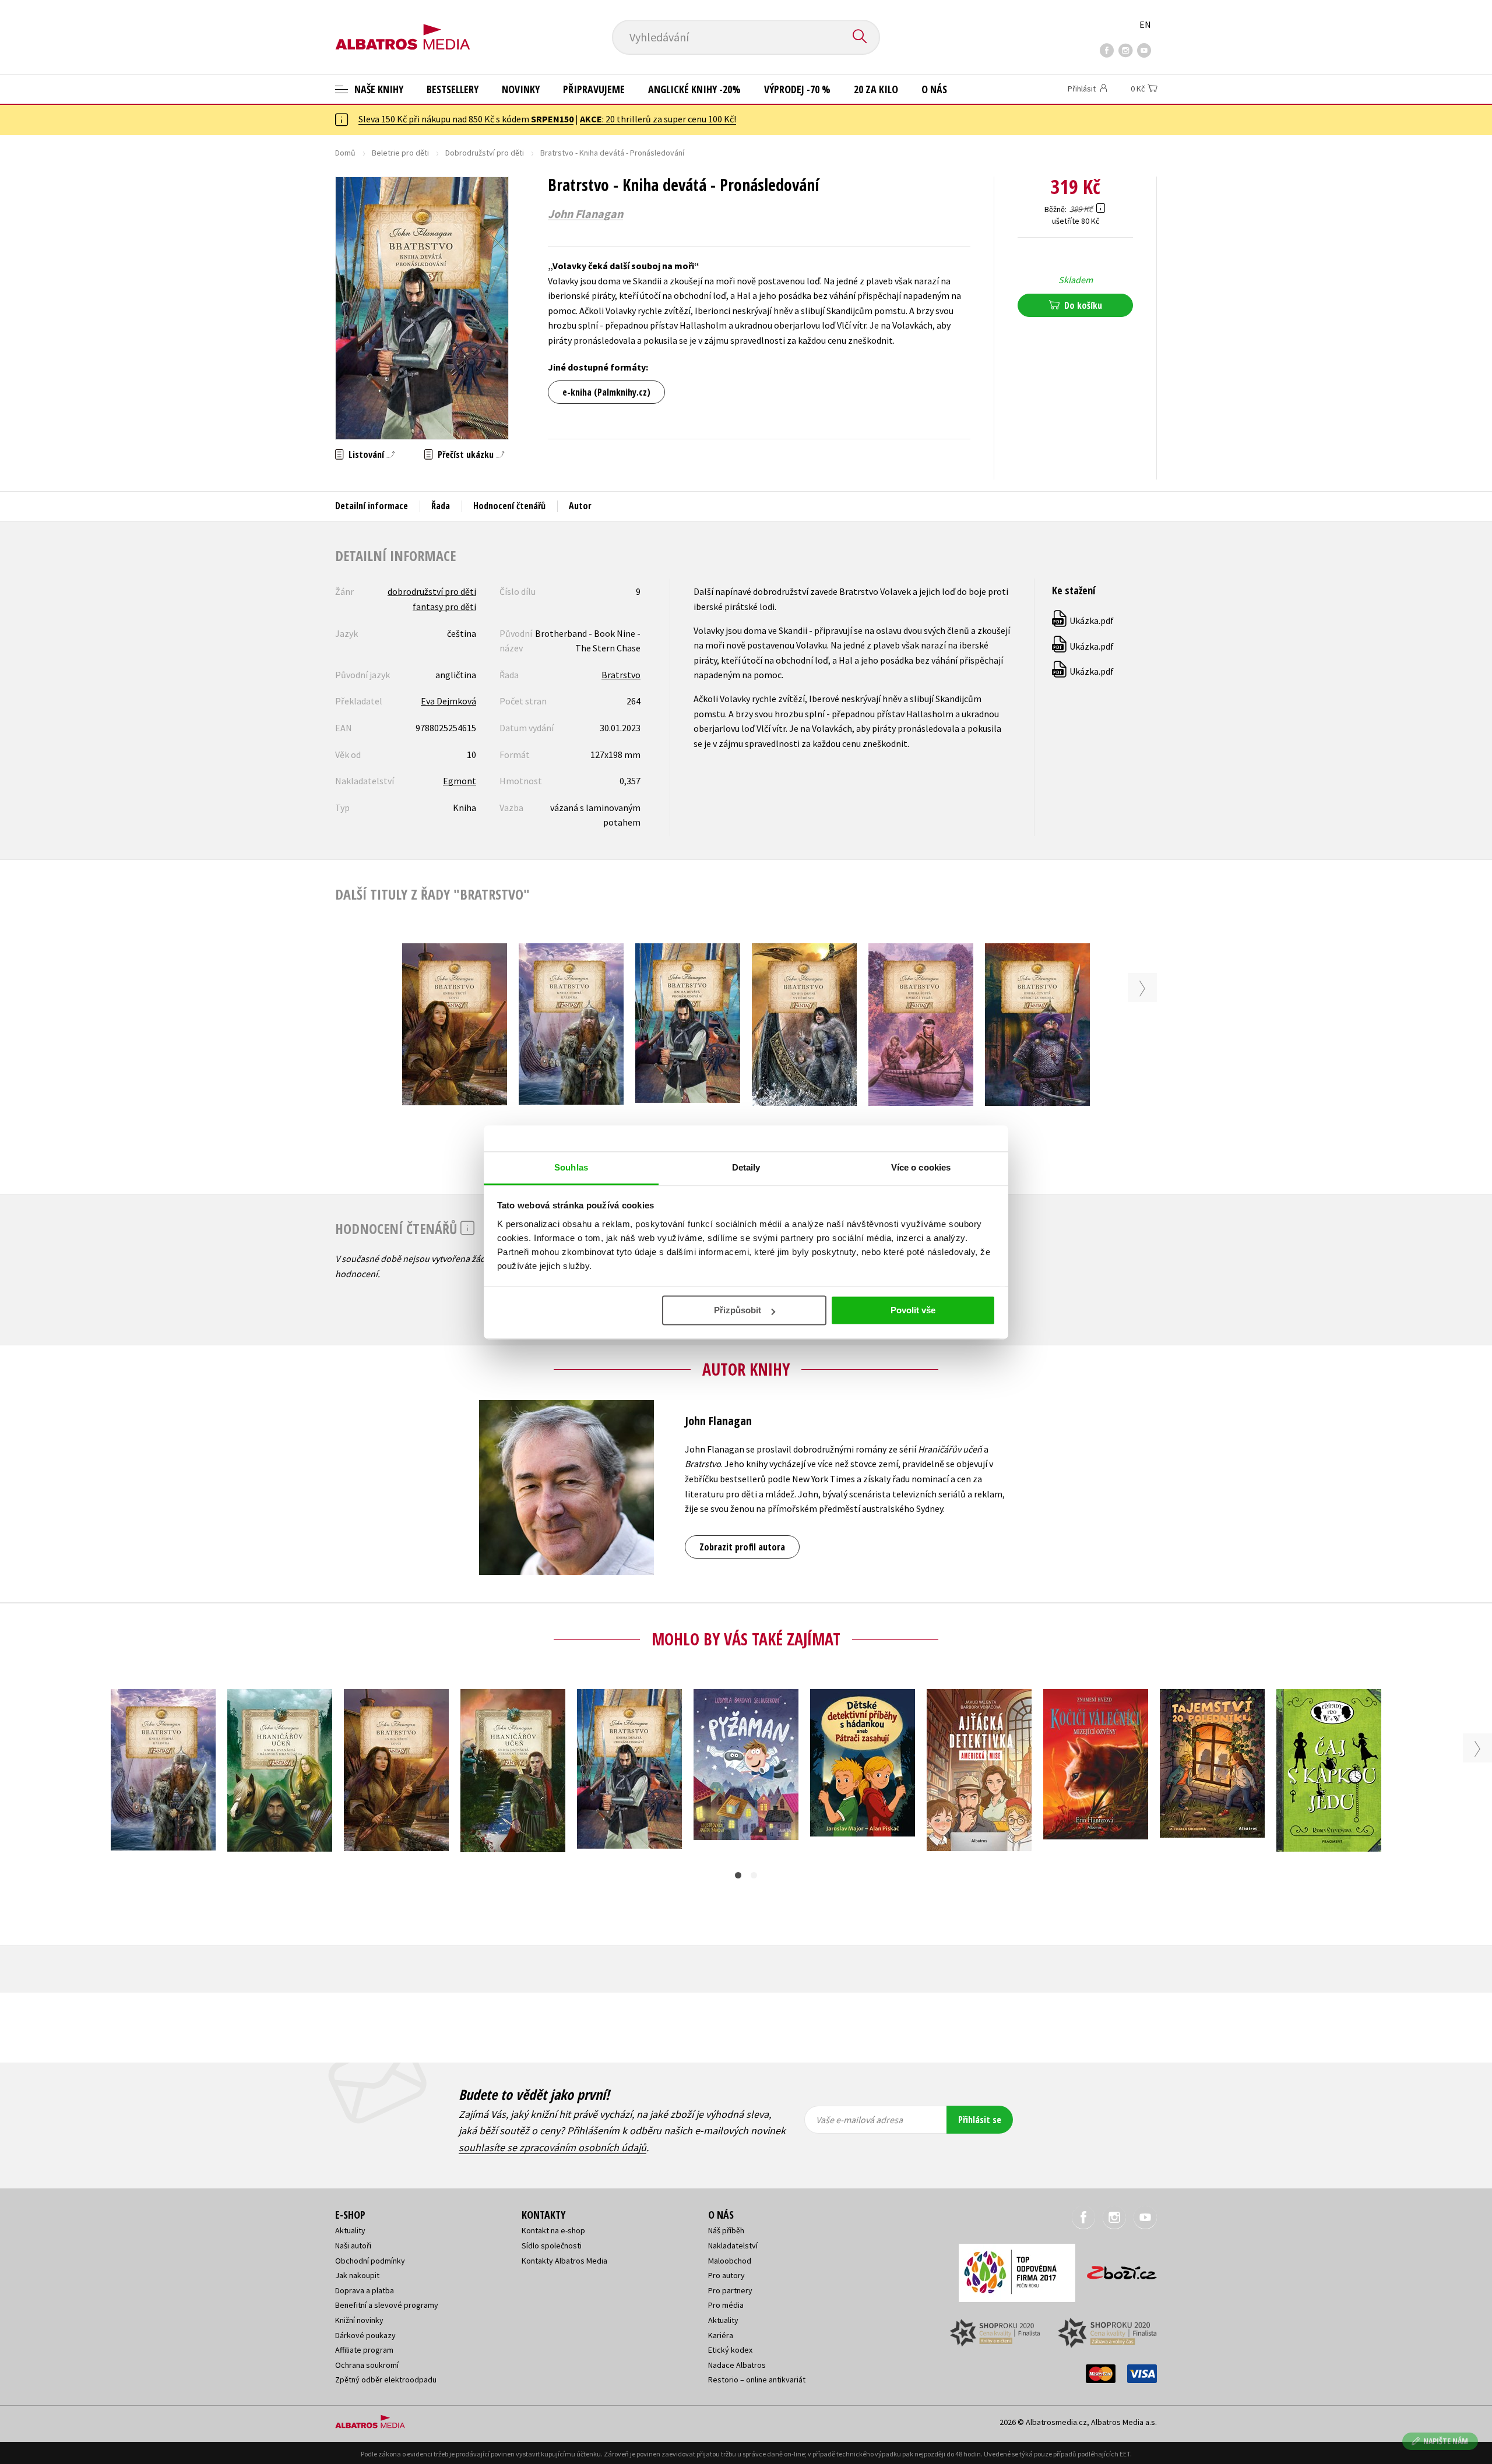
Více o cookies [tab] (921, 1167)
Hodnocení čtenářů (509, 506)
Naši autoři (353, 2246)
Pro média (726, 2305)
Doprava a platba (365, 2290)
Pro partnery (730, 2290)
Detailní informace (372, 506)
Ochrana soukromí (367, 2365)
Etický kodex (730, 2350)
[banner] (403, 27)
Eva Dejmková (448, 701)
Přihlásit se (980, 2120)
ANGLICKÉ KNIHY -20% (694, 89)
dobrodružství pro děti (432, 591)
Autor (580, 506)
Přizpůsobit (738, 1310)
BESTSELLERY (453, 89)
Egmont (460, 781)
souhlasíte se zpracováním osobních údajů (553, 2147)
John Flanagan (585, 214)
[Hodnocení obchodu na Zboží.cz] (1116, 2269)
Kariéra (721, 2335)
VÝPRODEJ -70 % (797, 89)
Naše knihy (378, 89)
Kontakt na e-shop (553, 2230)
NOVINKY (521, 89)
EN (1145, 24)
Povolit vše (913, 1310)
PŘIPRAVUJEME (594, 89)
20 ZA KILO (876, 89)
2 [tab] (754, 1875)
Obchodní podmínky (370, 2261)
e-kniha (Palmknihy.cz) (606, 392)
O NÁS (934, 89)
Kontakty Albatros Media (564, 2261)
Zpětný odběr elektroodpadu (386, 2380)
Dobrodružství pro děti (485, 153)
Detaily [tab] (746, 1167)
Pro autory (726, 2275)
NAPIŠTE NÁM (1446, 2441)
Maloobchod (730, 2261)
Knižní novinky (359, 2320)
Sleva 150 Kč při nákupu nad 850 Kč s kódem (466, 119)
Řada (441, 506)
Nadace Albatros (737, 2365)
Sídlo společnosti (552, 2246)
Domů (345, 153)
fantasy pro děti (444, 607)
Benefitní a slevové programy (387, 2305)
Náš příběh (726, 2230)
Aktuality (350, 2230)
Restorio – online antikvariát (757, 2380)
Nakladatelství (733, 2246)
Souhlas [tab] (571, 1167)
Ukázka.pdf (1083, 621)
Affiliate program (364, 2350)
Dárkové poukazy (365, 2335)
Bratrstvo (621, 675)
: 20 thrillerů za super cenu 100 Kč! (658, 119)
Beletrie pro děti (400, 153)
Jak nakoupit (357, 2275)
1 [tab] (738, 1875)
